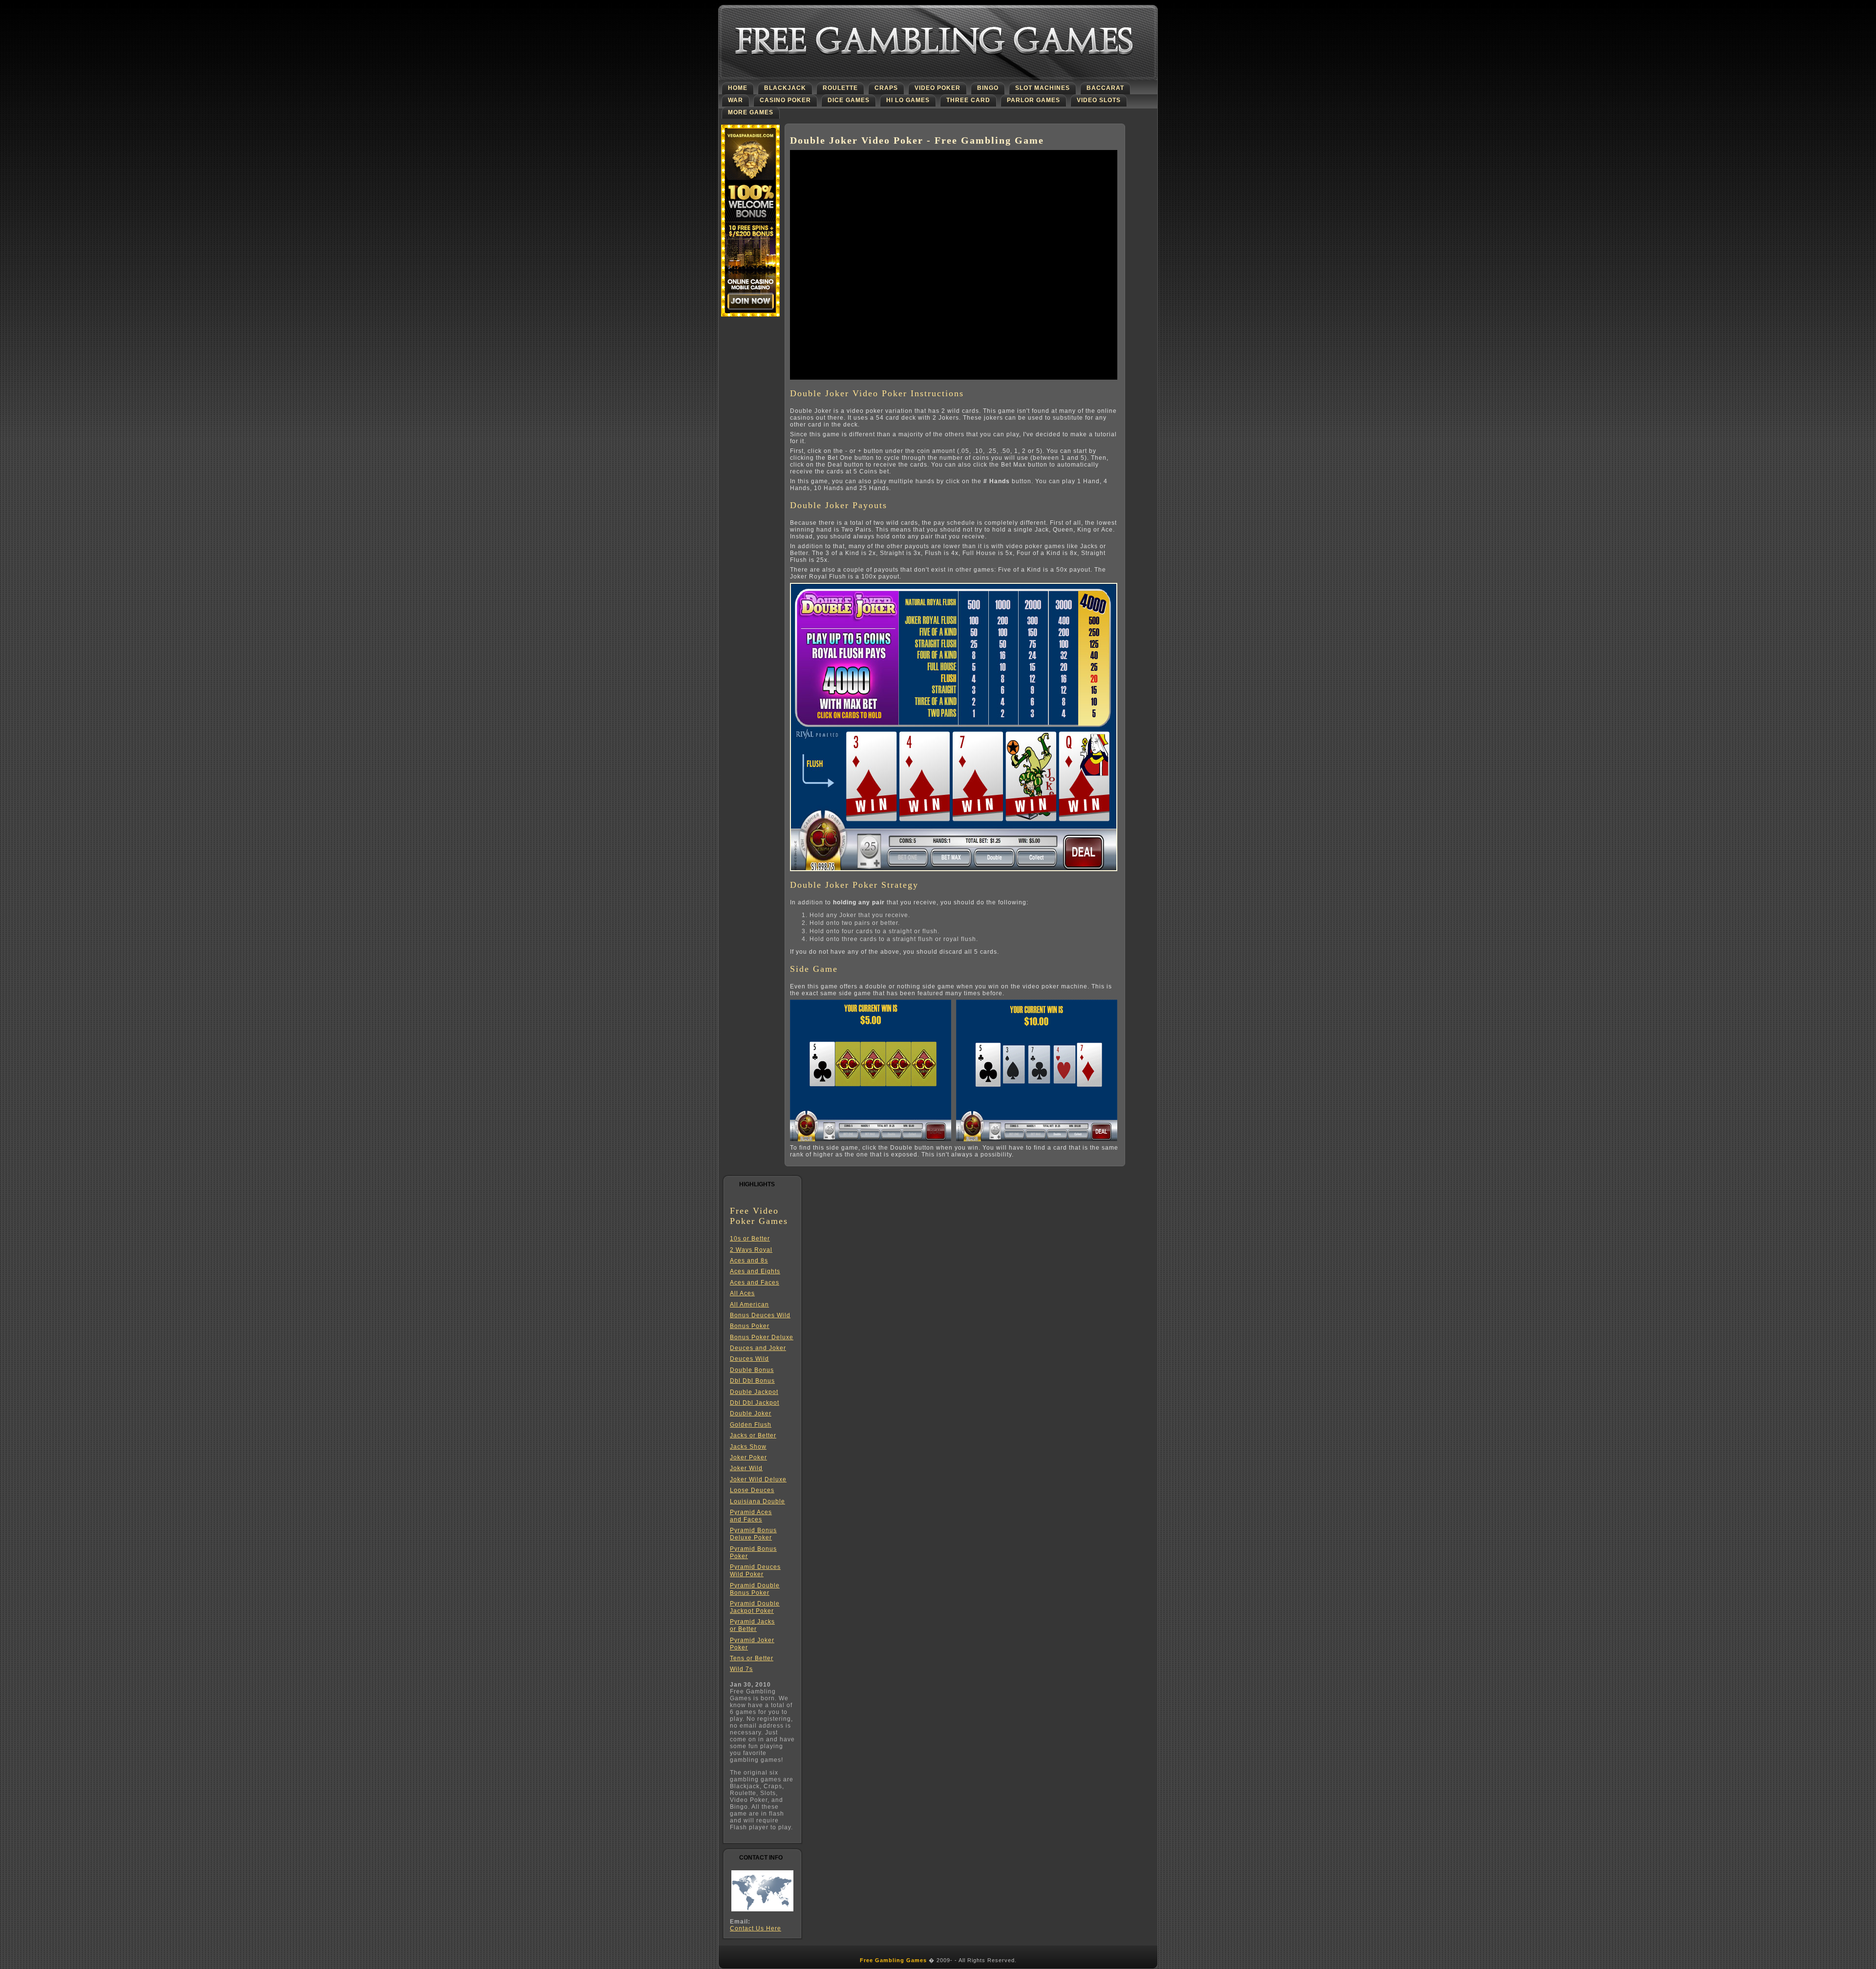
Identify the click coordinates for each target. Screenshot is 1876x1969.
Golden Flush (751, 1425)
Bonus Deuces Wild (760, 1315)
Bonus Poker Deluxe (762, 1337)
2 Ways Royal (751, 1250)
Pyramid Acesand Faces (751, 1516)
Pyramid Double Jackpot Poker (755, 1607)
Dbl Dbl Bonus (752, 1381)
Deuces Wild (749, 1359)
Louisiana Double (757, 1501)
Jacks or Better (753, 1435)
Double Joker (751, 1413)
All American (749, 1305)
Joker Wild (746, 1468)
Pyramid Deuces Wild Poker (755, 1571)
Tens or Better (752, 1658)
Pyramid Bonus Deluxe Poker (753, 1534)
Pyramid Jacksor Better (752, 1625)
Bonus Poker (750, 1326)
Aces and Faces (755, 1283)
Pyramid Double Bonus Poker (755, 1589)
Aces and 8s (749, 1261)
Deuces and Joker (758, 1348)
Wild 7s (741, 1669)
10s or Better (750, 1239)
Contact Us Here (756, 1928)
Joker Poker (748, 1457)
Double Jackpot (754, 1392)
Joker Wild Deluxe (758, 1479)
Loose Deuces (752, 1490)
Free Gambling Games (893, 1960)
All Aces (742, 1293)
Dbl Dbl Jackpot (755, 1403)
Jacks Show (748, 1447)
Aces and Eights (755, 1271)
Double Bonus (752, 1370)
